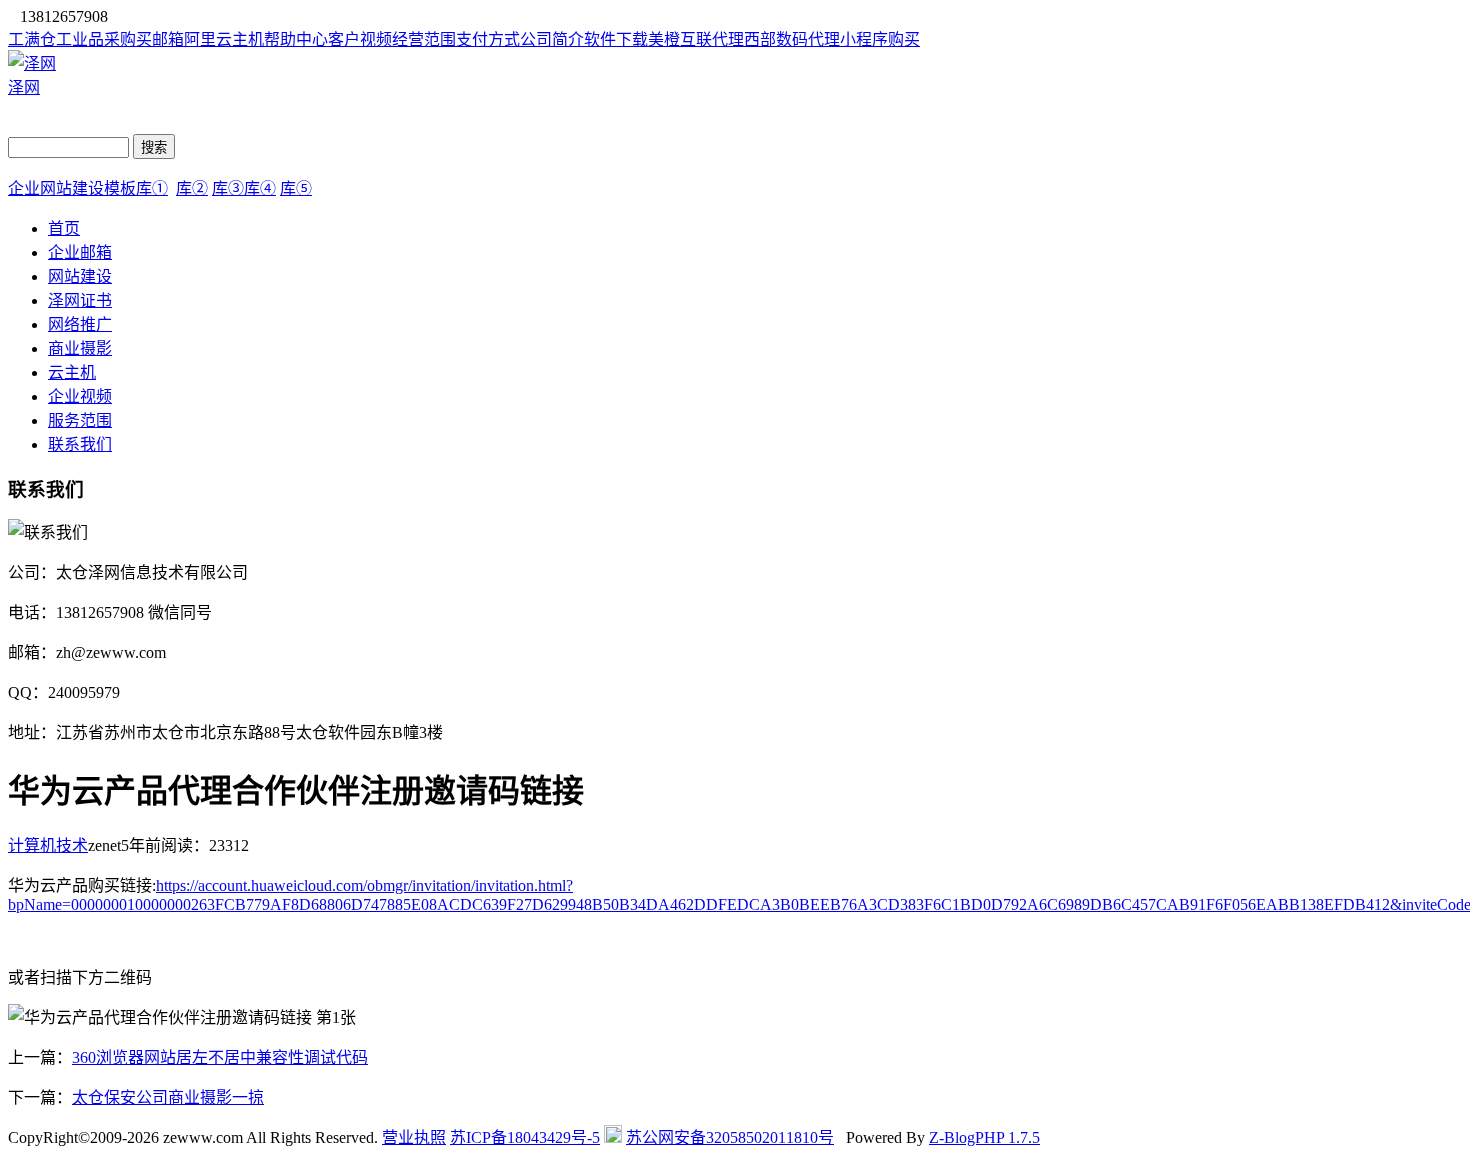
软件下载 (616, 39)
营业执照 (414, 1137)
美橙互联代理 (696, 39)
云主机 (72, 372)
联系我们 (80, 444)
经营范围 (424, 39)
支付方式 (488, 39)
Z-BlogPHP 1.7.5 (984, 1137)
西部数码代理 (792, 39)
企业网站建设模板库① (88, 188)
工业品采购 (96, 39)
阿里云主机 (224, 39)
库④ (260, 188)
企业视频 (80, 396)
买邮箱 (160, 39)
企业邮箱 (80, 252)
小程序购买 (880, 39)
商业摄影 (80, 348)
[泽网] (32, 63)
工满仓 (32, 39)
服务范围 (80, 420)
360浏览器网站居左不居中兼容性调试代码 (220, 1057)
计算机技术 (48, 845)
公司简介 (552, 39)
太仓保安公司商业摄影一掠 (168, 1097)
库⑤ (296, 188)
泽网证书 (80, 300)
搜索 (154, 147)
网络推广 (80, 324)
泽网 (24, 87)
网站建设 (80, 276)
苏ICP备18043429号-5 (525, 1137)
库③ (228, 188)
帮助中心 (296, 39)
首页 (64, 228)
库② (192, 188)
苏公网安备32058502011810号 (730, 1137)
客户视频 (360, 39)
